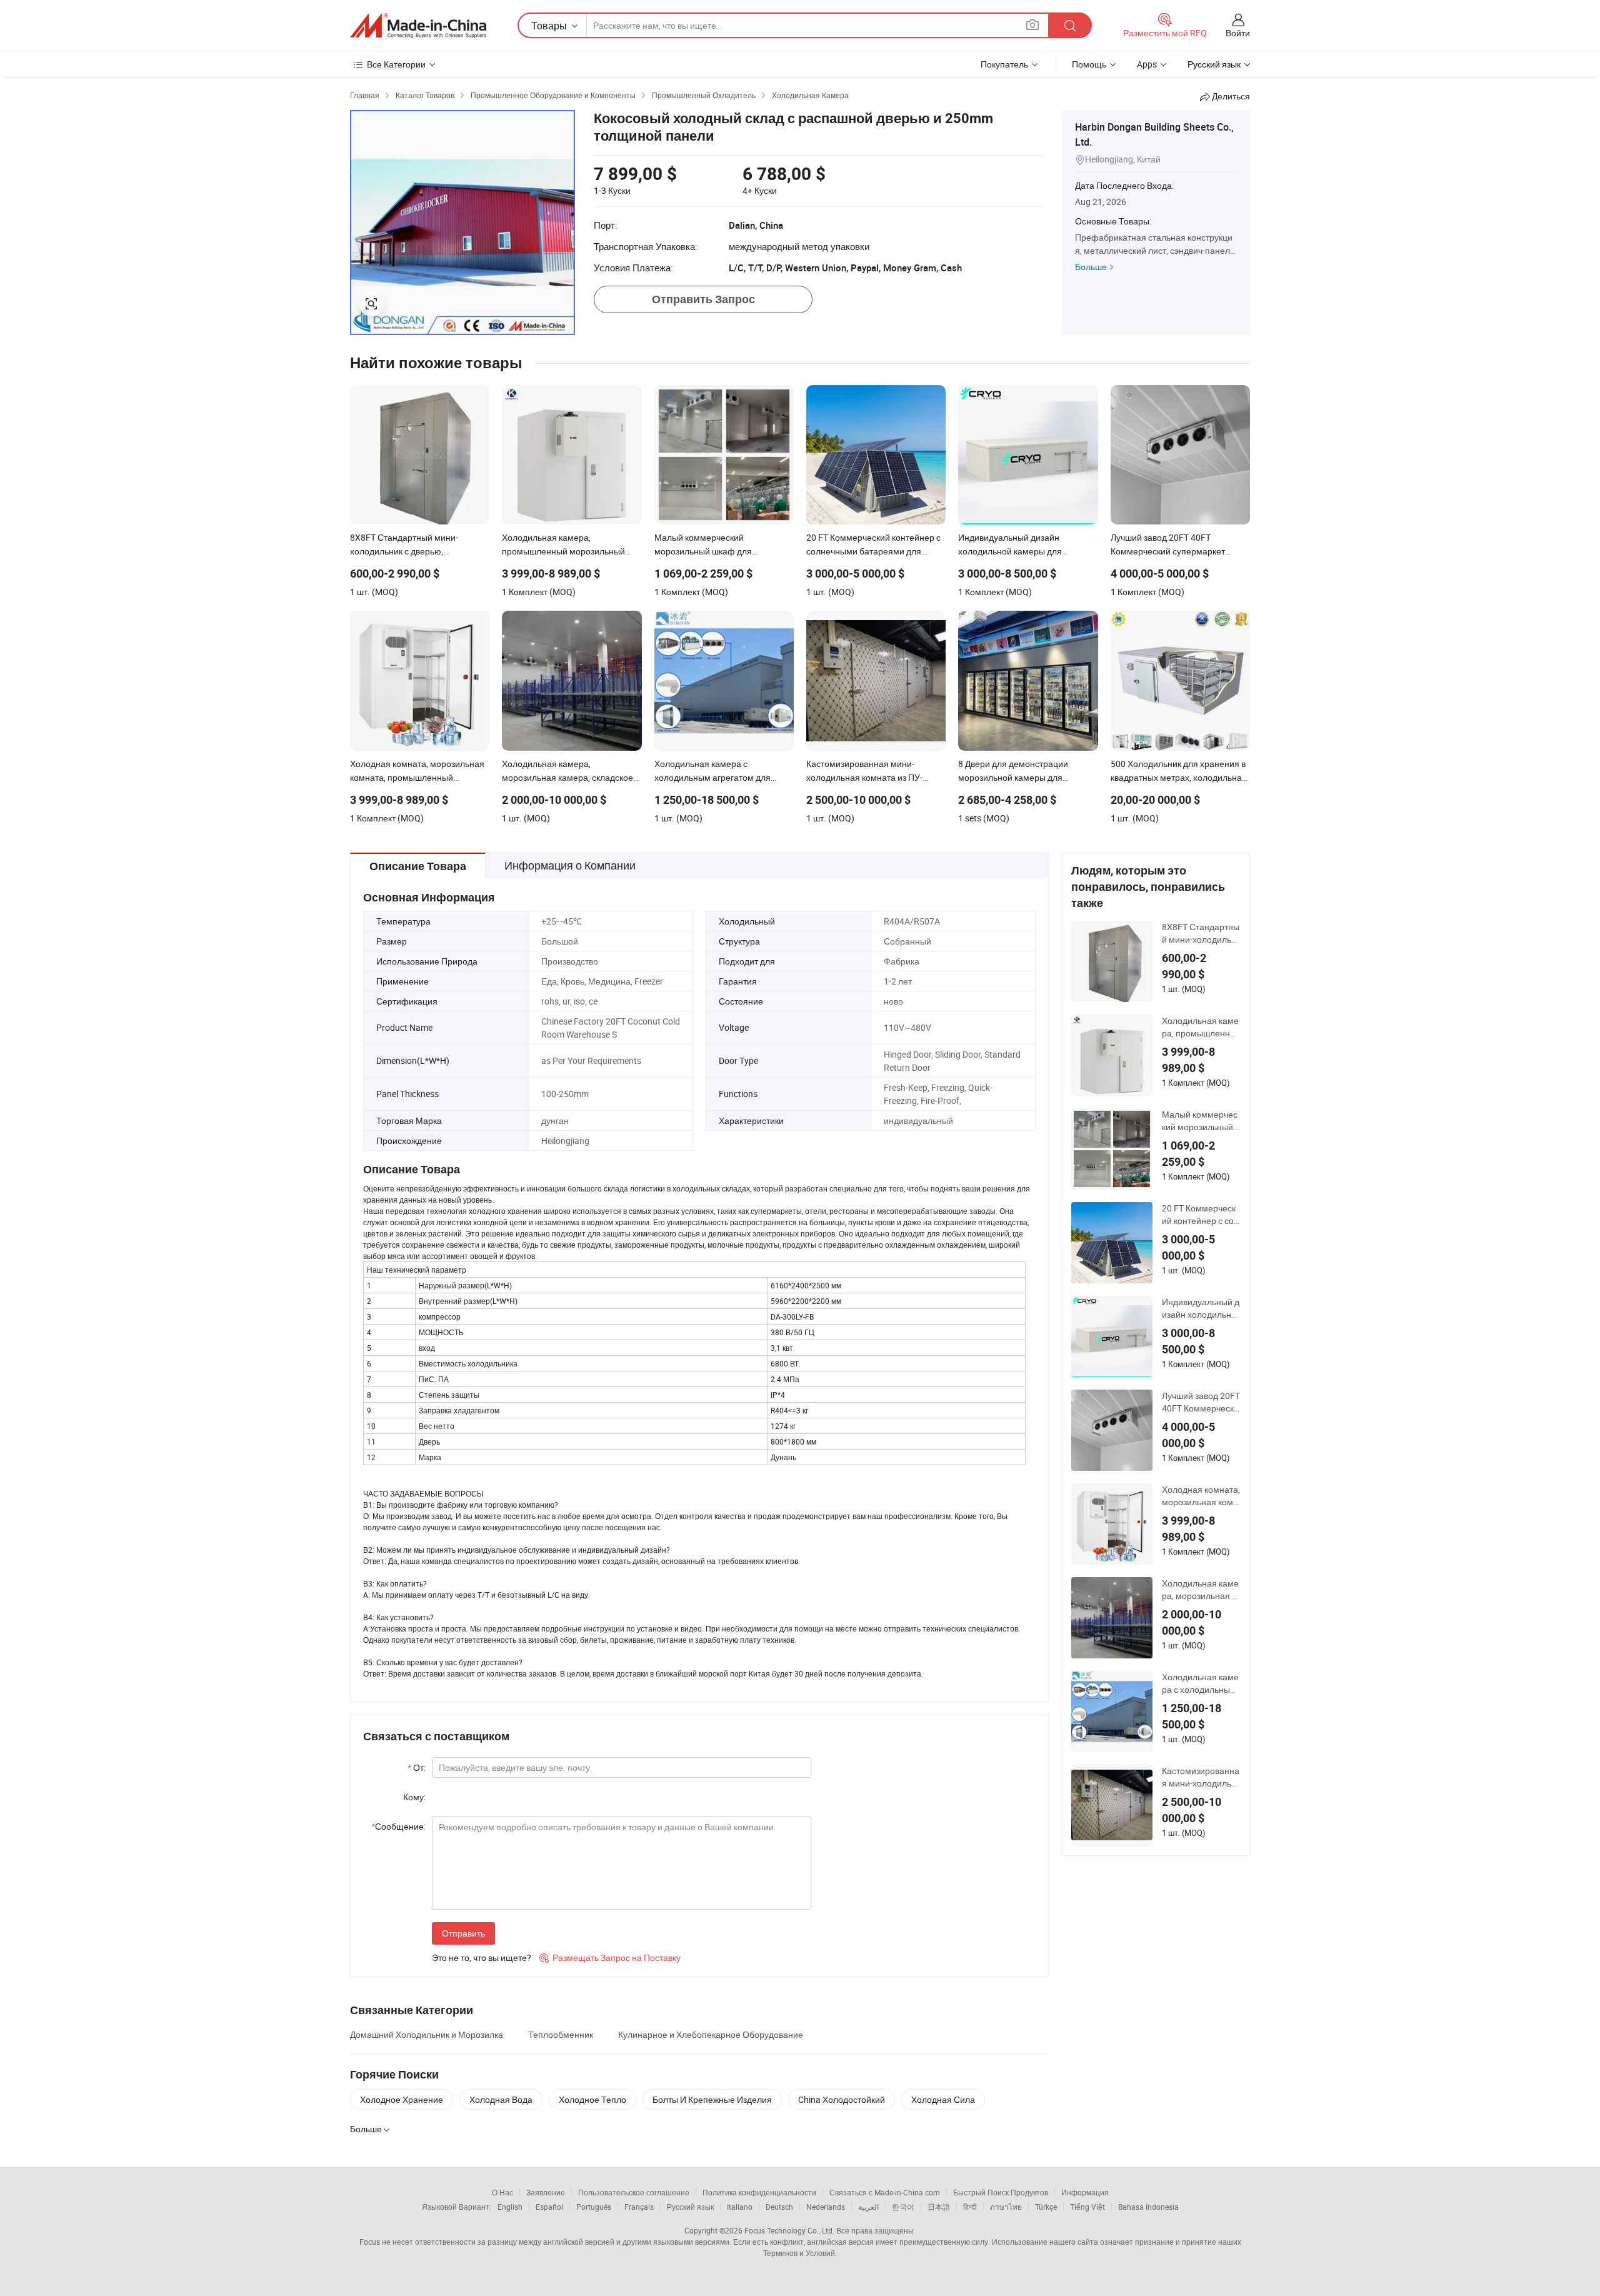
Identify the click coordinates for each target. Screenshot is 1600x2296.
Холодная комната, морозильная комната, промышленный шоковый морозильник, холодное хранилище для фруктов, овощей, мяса (1201, 1496)
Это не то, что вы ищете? (482, 1958)
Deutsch (779, 2207)
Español (549, 2207)
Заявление (546, 2192)
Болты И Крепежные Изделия (712, 2099)
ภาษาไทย (1006, 2207)
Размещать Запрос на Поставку (610, 1958)
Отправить (463, 1933)
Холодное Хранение (402, 2099)
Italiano (740, 2207)
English (510, 2207)
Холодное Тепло (592, 2099)
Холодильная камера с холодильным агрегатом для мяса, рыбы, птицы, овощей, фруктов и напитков (1201, 1683)
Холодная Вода (501, 2099)
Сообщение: (398, 1826)
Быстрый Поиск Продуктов (1001, 2192)
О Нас (502, 2192)
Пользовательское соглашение (634, 2192)
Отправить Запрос (703, 299)
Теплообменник (561, 2034)
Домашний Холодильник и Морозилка (427, 2034)
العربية (868, 2207)
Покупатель (1004, 64)
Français (639, 2207)
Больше (1091, 267)
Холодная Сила (943, 2099)
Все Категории (396, 64)
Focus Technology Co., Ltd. (789, 2230)
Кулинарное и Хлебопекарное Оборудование (711, 2034)
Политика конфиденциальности (759, 2192)
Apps (1147, 64)
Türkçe (1046, 2207)
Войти (1238, 33)
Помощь (1089, 64)
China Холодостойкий (842, 2099)
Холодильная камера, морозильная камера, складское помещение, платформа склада (1201, 1590)
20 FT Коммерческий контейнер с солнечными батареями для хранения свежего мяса (1200, 1215)
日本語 (939, 2207)
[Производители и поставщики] (418, 26)
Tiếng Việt (1087, 2207)
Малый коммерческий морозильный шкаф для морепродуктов (1201, 1121)
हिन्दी (970, 2207)
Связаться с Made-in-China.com (885, 2192)
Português (594, 2207)
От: (417, 1767)
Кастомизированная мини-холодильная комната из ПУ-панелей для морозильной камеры (1201, 1777)
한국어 (903, 2207)
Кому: (414, 1797)
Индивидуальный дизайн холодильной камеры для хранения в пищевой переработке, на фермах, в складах (1201, 1308)
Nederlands (826, 2207)
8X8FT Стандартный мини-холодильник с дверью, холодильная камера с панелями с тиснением (1201, 933)
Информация (1085, 2192)
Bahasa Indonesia (1148, 2207)
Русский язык (690, 2207)
